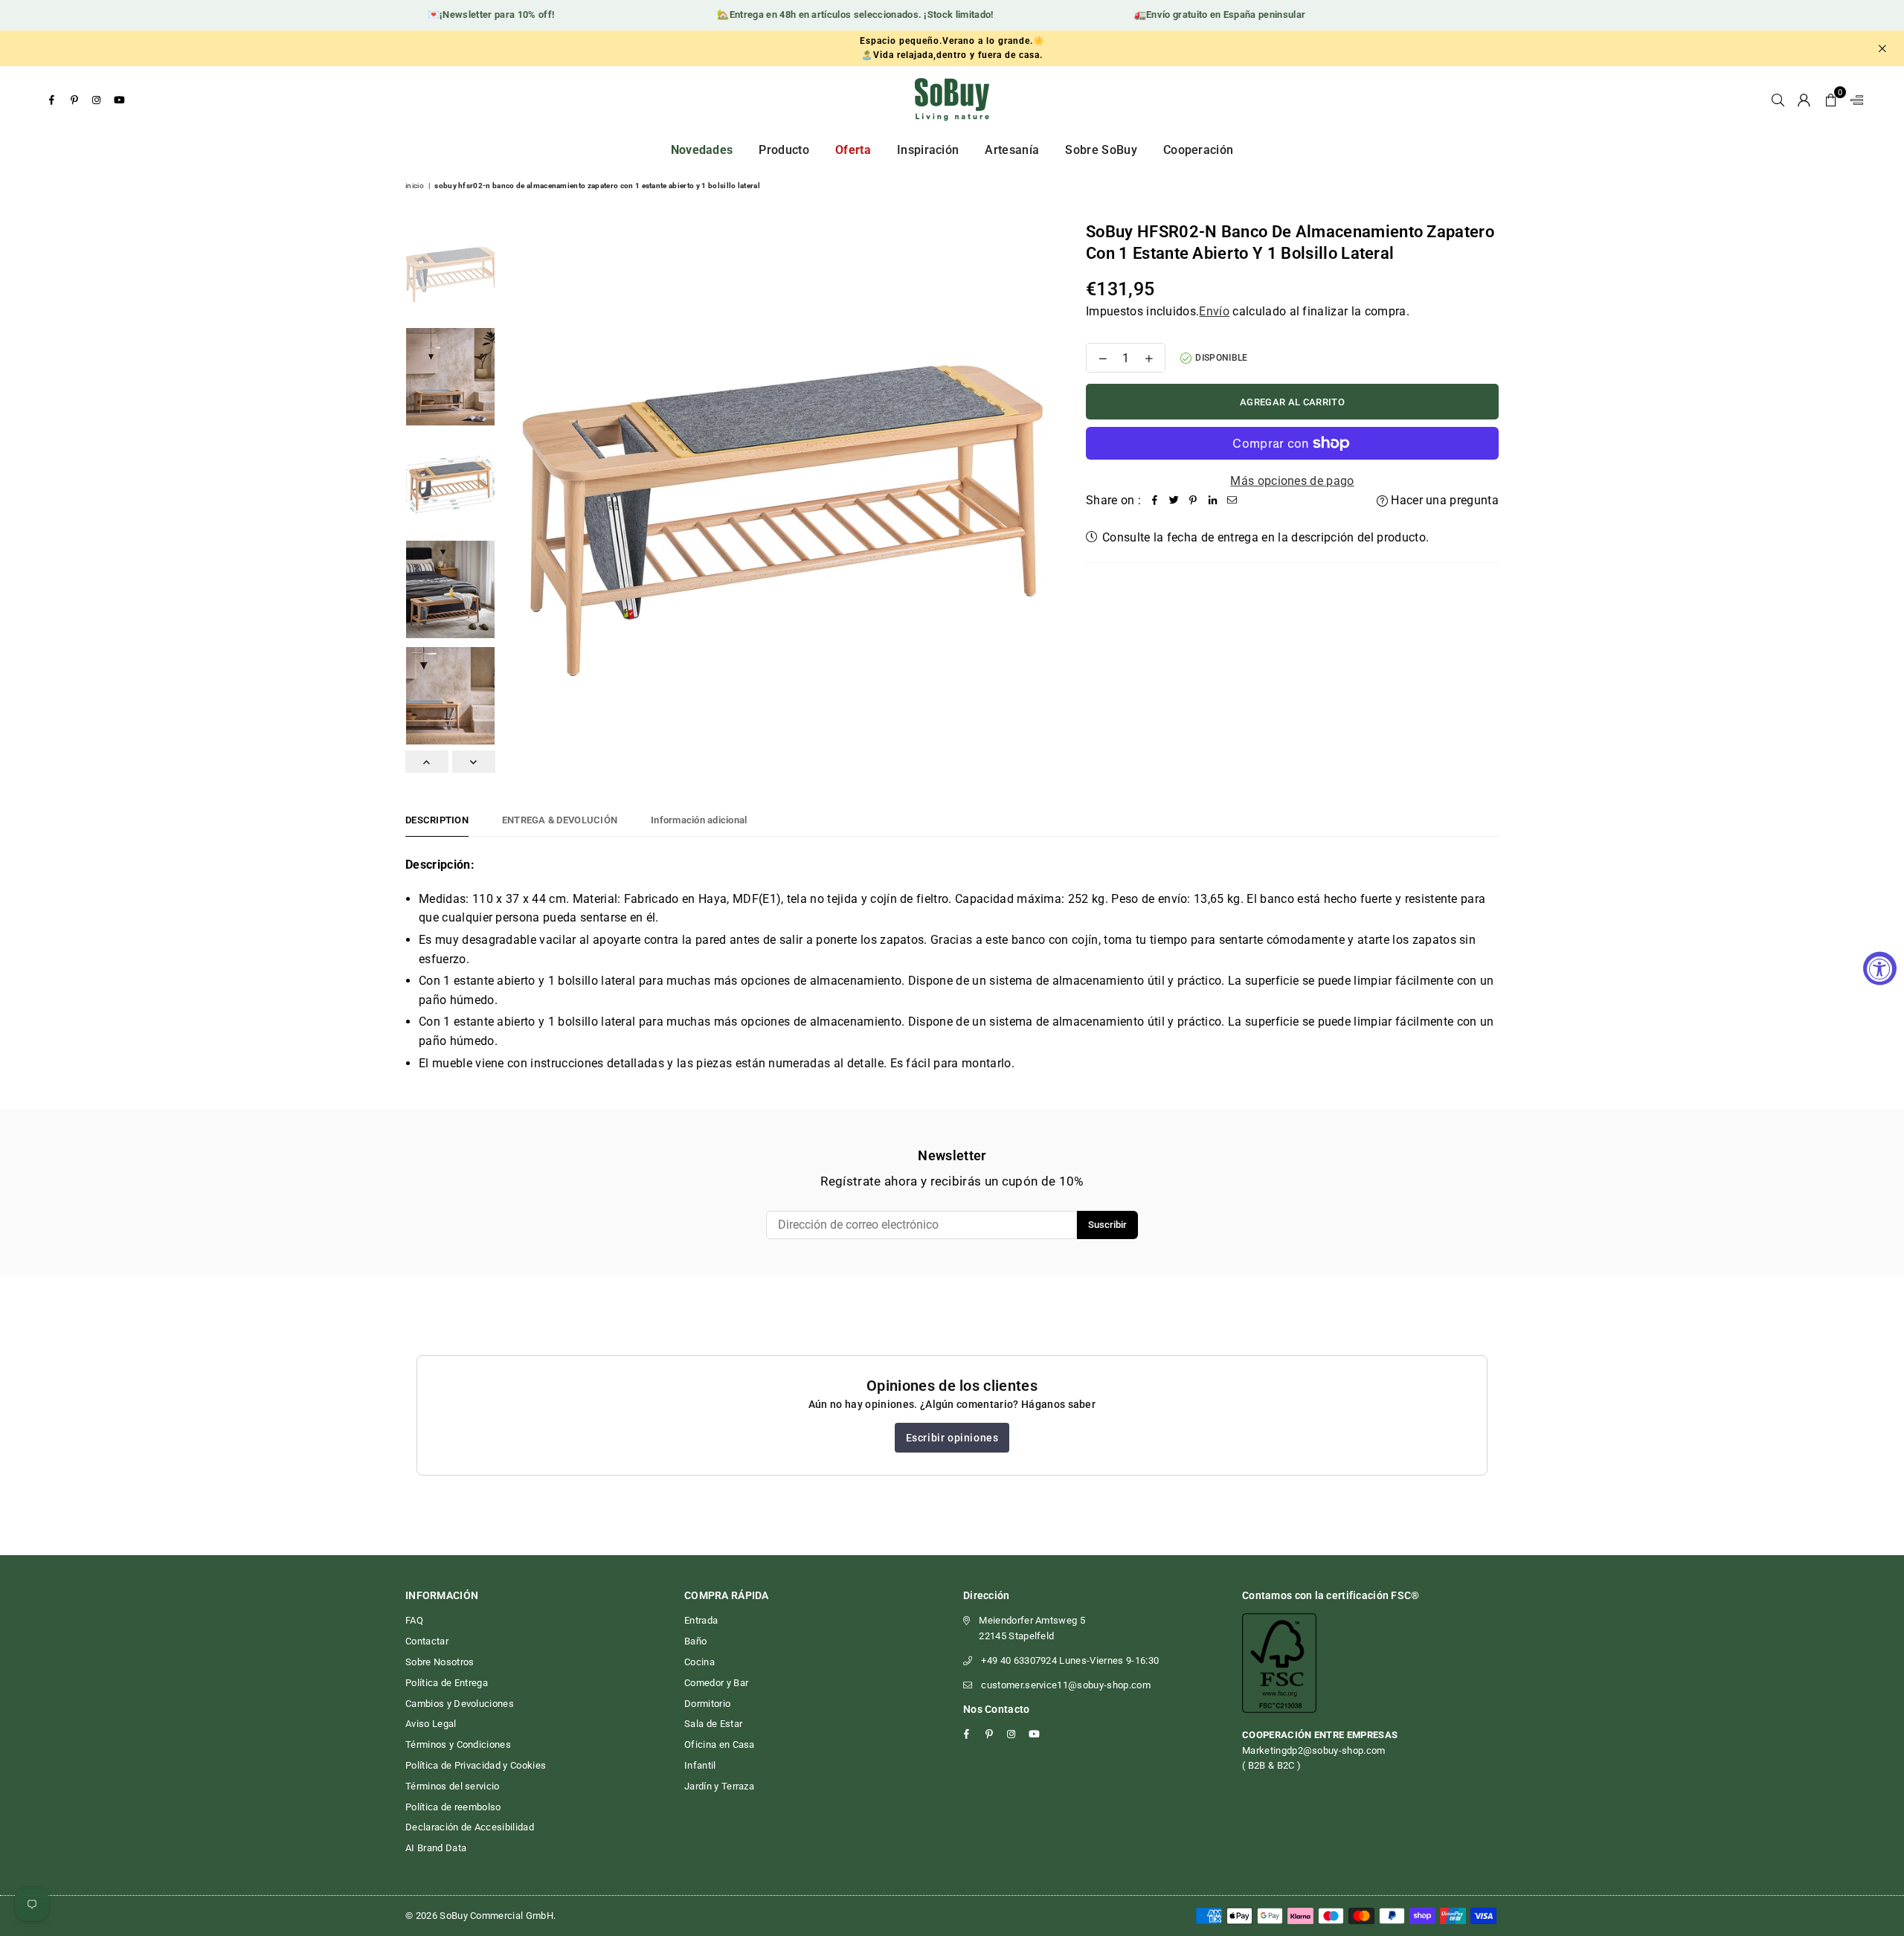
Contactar (427, 1641)
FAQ (414, 1620)
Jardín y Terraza (719, 1786)
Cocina (699, 1662)
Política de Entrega (447, 1683)
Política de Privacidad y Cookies (476, 1765)
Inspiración (928, 150)
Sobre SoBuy (1101, 150)
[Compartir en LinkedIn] (1212, 501)
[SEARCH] (1778, 100)
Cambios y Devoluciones (460, 1704)
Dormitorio (707, 1704)
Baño (695, 1641)
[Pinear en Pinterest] (1193, 501)
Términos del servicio (453, 1786)
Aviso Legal (431, 1724)
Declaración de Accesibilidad (470, 1827)
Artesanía (1012, 150)
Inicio (415, 186)
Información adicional (699, 820)
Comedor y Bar (716, 1683)
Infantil (700, 1765)
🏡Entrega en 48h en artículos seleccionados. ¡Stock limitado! (825, 15)
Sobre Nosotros (440, 1662)
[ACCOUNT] (1804, 100)
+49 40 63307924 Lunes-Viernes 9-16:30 (1070, 1660)
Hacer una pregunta (1443, 500)
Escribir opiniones (952, 1438)
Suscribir (1107, 1225)
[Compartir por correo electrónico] (1232, 501)
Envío (1214, 311)
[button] (1831, 100)
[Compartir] (1154, 501)
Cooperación (1199, 150)
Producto (784, 150)
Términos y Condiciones (458, 1744)
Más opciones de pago (1292, 481)
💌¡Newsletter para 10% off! (461, 15)
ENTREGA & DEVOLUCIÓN (560, 820)
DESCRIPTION (437, 820)
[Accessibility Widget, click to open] (1880, 968)
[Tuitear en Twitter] (1174, 501)
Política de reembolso (453, 1807)
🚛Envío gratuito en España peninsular (1190, 15)
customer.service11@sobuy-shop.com (1066, 1685)
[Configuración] (1853, 100)
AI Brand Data (436, 1848)
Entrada (701, 1620)
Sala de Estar (713, 1724)
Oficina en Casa (720, 1744)
